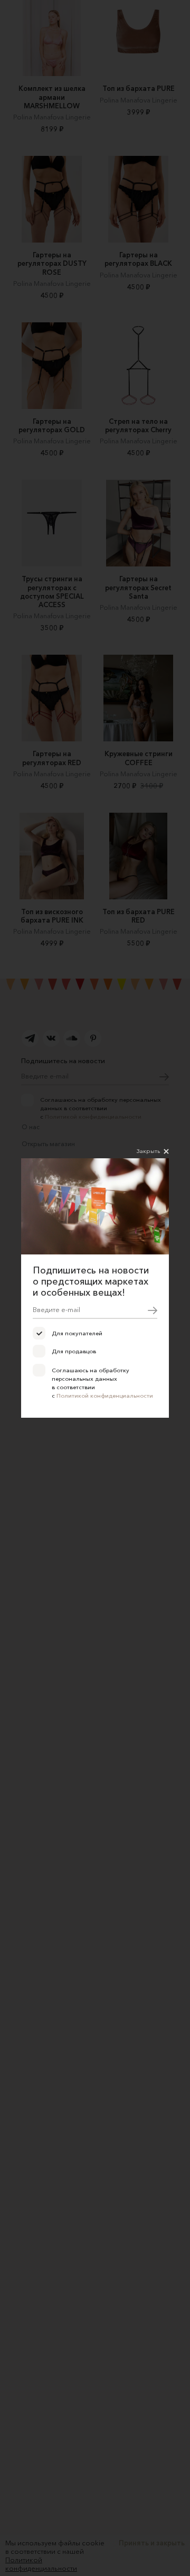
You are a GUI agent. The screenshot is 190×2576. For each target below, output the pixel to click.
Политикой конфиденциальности (105, 1396)
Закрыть (148, 1151)
